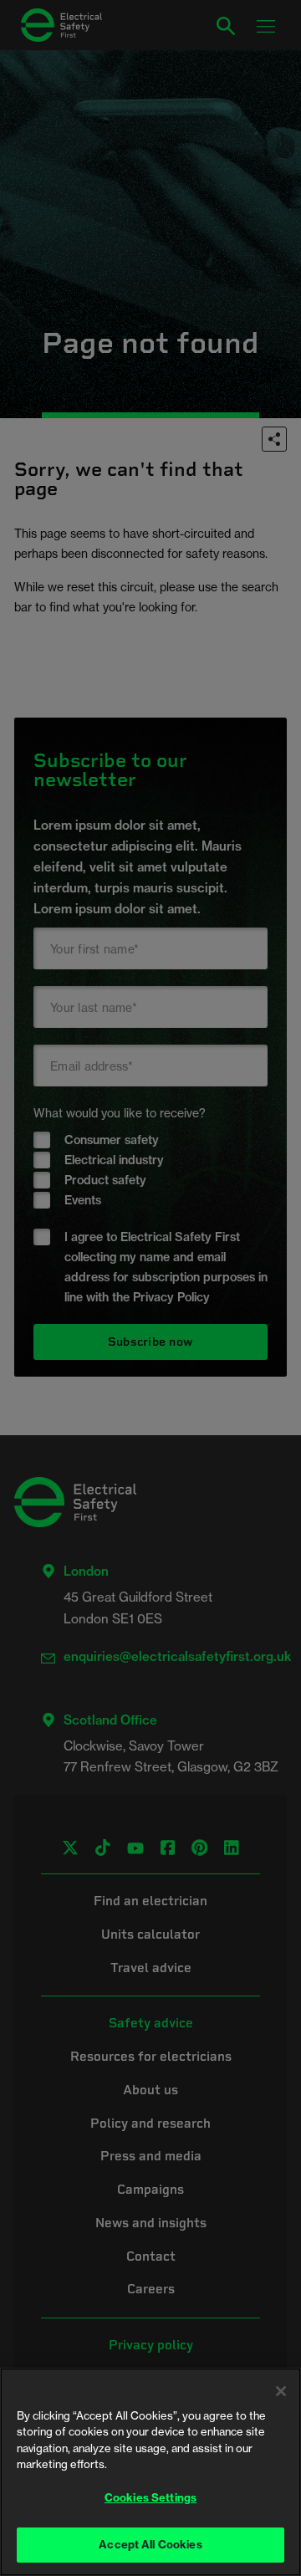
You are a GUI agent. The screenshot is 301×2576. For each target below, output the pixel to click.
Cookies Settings (150, 2497)
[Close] (281, 2391)
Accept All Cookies (150, 2544)
